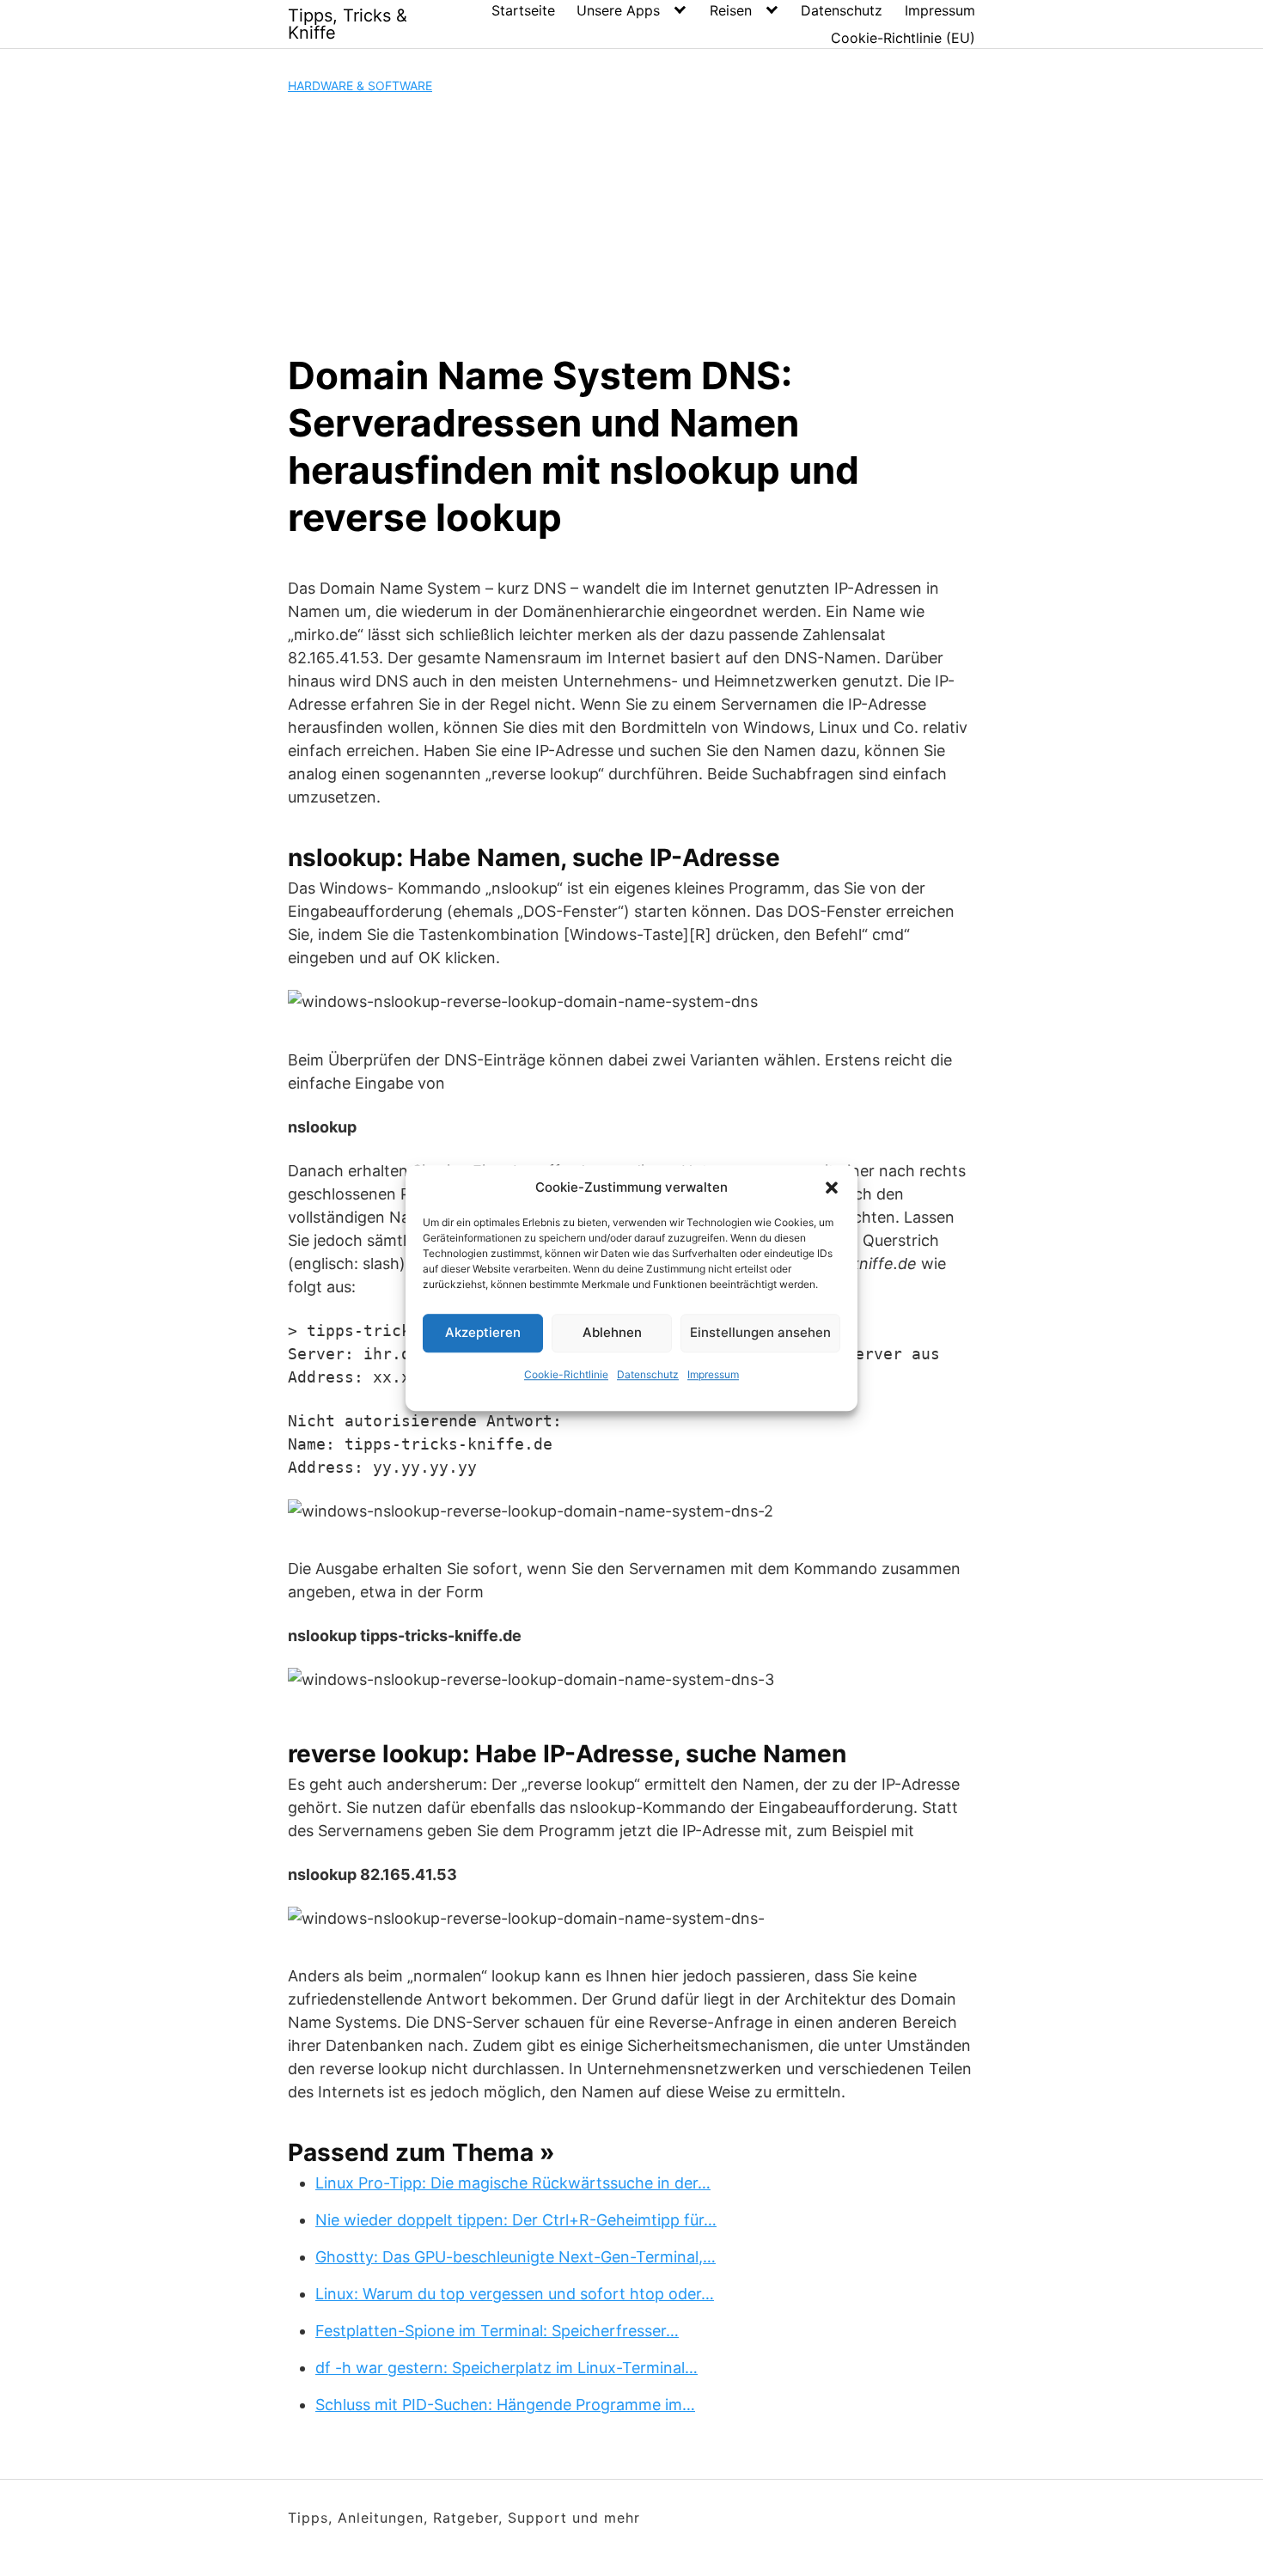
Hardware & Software (360, 85)
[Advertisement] (631, 223)
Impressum (713, 1374)
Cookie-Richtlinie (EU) (903, 38)
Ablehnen (612, 1332)
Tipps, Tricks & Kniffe (348, 24)
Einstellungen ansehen (760, 1332)
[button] (832, 1188)
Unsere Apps (618, 10)
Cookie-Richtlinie (566, 1374)
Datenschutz (648, 1374)
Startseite (523, 10)
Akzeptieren (483, 1332)
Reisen (731, 10)
